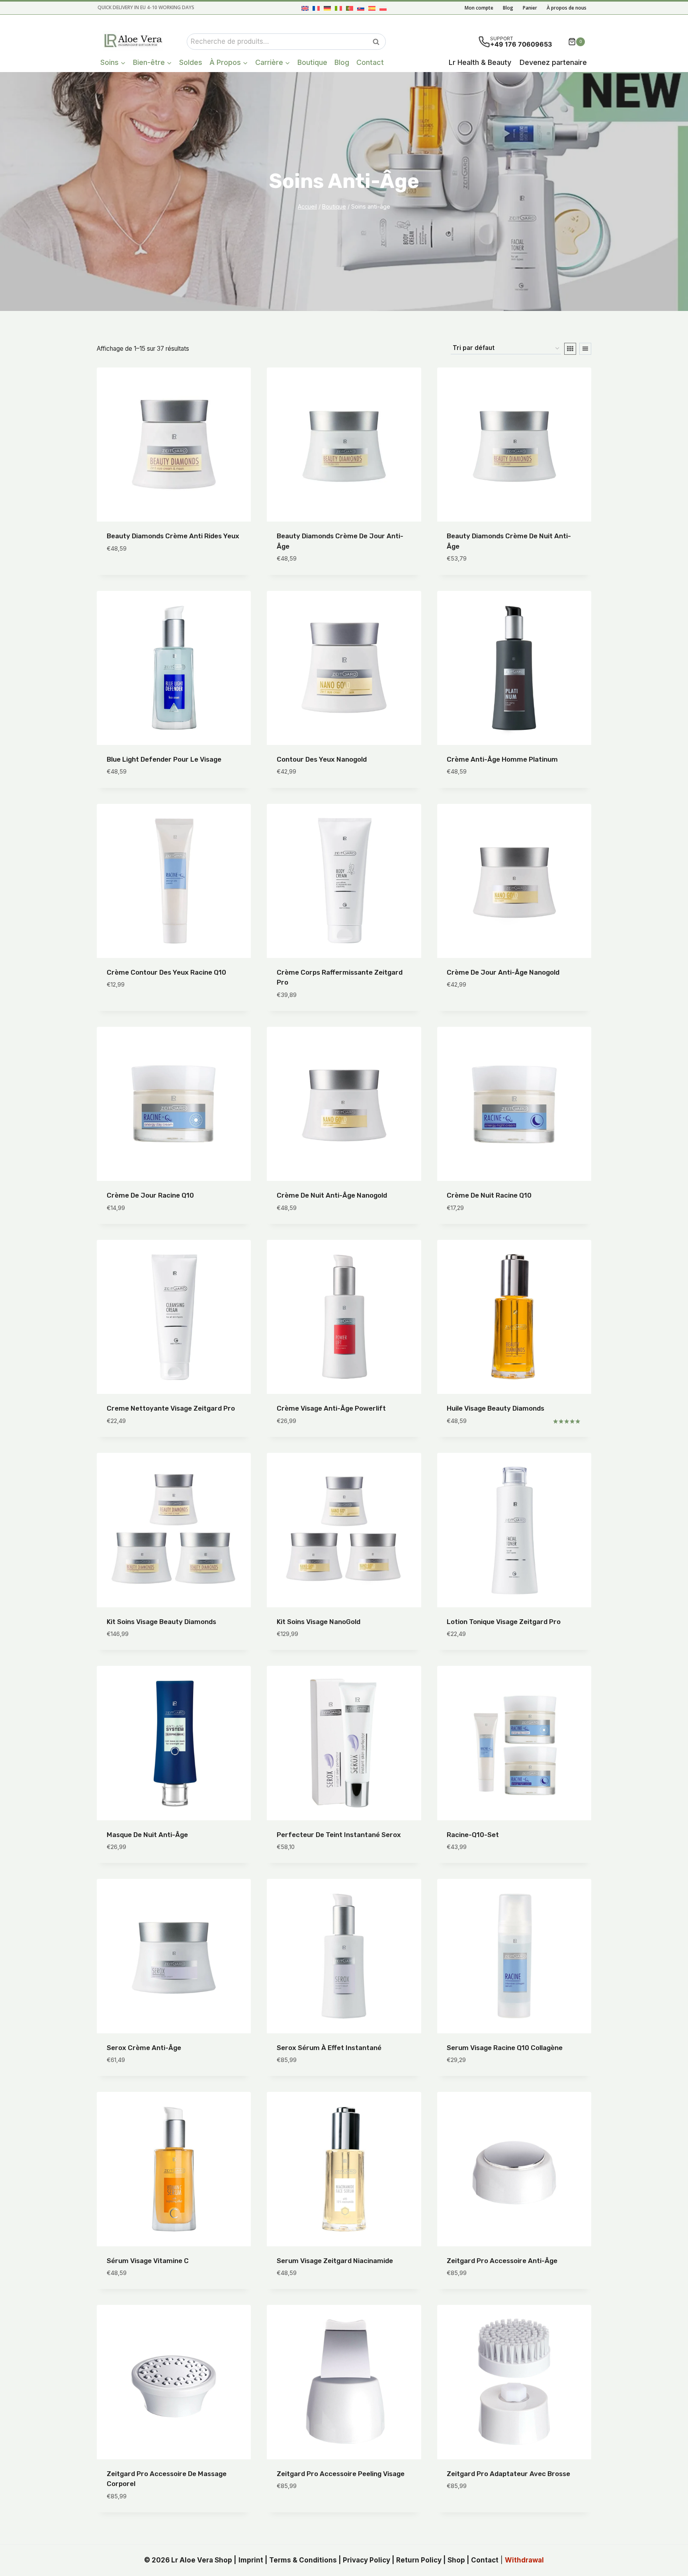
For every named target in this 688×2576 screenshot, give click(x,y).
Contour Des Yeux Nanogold (322, 759)
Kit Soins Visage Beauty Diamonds (161, 1622)
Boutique (312, 62)
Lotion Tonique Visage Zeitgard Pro (504, 1622)
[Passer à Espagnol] (372, 8)
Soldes (191, 62)
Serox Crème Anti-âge (144, 2048)
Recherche (378, 42)
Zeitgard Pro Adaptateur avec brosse (508, 2474)
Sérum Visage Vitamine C (148, 2261)
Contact (370, 62)
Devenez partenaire (553, 62)
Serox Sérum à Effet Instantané (329, 2048)
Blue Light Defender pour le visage (164, 759)
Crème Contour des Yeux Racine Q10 (166, 972)
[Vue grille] (570, 349)
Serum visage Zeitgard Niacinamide (335, 2261)
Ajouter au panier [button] (137, 573)
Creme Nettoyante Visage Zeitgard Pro (171, 1408)
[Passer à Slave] (361, 8)
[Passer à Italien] (338, 8)
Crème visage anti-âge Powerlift (331, 1408)
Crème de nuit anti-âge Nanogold (332, 1195)
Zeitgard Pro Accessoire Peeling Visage (341, 2474)
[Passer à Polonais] (383, 8)
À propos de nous (567, 8)
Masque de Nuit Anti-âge (147, 1835)
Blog (508, 8)
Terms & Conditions (303, 2560)
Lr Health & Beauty (480, 62)
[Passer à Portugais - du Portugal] (350, 8)
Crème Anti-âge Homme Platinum (502, 759)
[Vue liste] (585, 349)
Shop (456, 2560)
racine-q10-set (473, 1835)
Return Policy (419, 2560)
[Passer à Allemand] (327, 8)
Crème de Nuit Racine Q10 (489, 1195)
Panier (530, 8)
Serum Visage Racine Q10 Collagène (505, 2048)
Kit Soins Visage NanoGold (319, 1622)
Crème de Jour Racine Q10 (150, 1195)
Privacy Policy (366, 2560)
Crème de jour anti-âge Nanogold (503, 972)
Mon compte (479, 8)
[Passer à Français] (316, 8)
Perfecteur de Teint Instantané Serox (339, 1835)
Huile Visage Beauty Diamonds (495, 1408)
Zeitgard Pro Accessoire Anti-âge (502, 2261)
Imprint (251, 2560)
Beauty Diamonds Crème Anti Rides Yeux (173, 536)
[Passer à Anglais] (305, 8)
